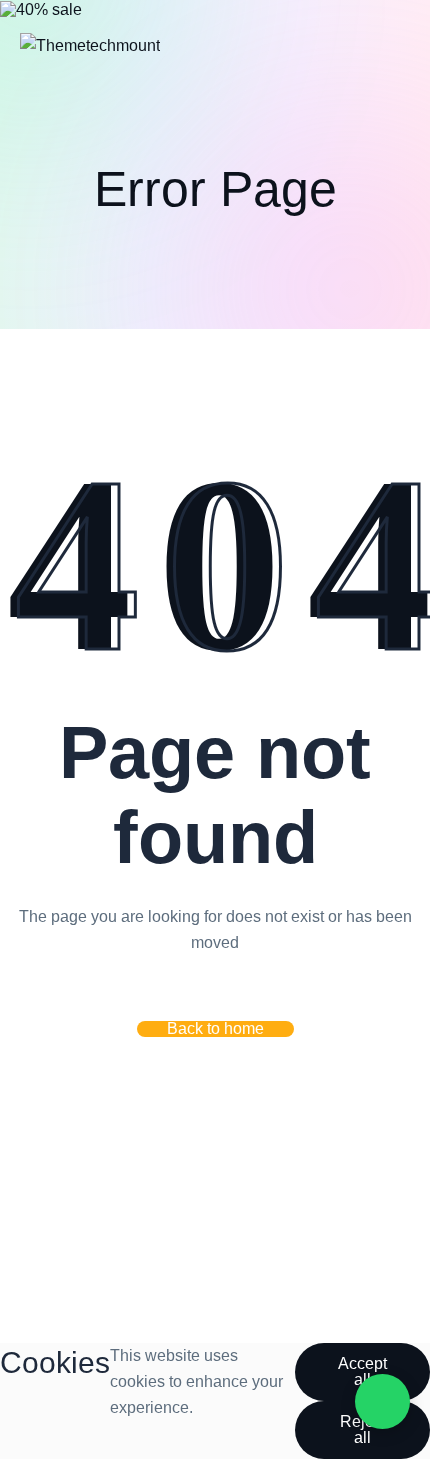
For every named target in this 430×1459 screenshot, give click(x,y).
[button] (215, 1029)
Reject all (363, 1429)
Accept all (362, 1371)
